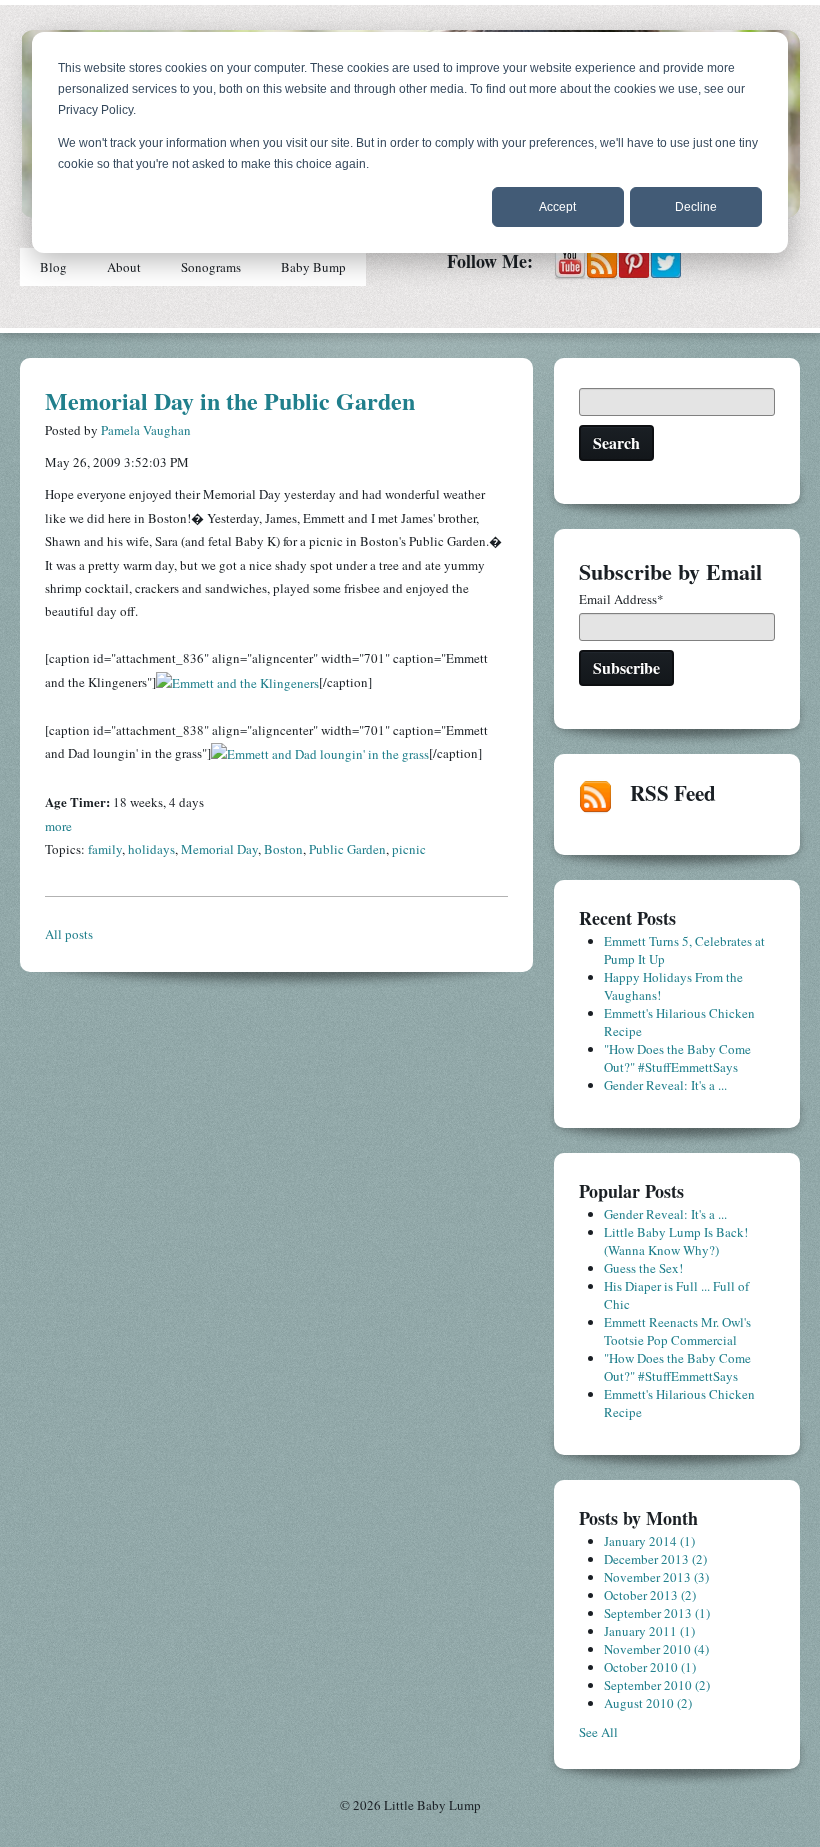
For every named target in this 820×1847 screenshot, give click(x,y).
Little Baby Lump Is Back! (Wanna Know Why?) (676, 1241)
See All (598, 1732)
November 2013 (656, 1577)
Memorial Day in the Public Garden (230, 400)
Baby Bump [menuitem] (313, 267)
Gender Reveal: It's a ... (665, 1085)
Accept (557, 207)
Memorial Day (219, 849)
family (105, 849)
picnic (409, 849)
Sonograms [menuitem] (211, 267)
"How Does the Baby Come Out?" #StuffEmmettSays (677, 1058)
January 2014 (649, 1541)
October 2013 (650, 1595)
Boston (283, 849)
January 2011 (649, 1631)
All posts (69, 934)
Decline (696, 207)
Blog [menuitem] (53, 267)
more (58, 826)
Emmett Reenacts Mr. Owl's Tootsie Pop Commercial (677, 1331)
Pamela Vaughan (146, 430)
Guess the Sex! (643, 1268)
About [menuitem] (124, 267)
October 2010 (650, 1667)
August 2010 (648, 1703)
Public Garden (347, 849)
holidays (151, 849)
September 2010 (657, 1685)
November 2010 (656, 1649)
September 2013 (657, 1613)
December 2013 (655, 1559)
